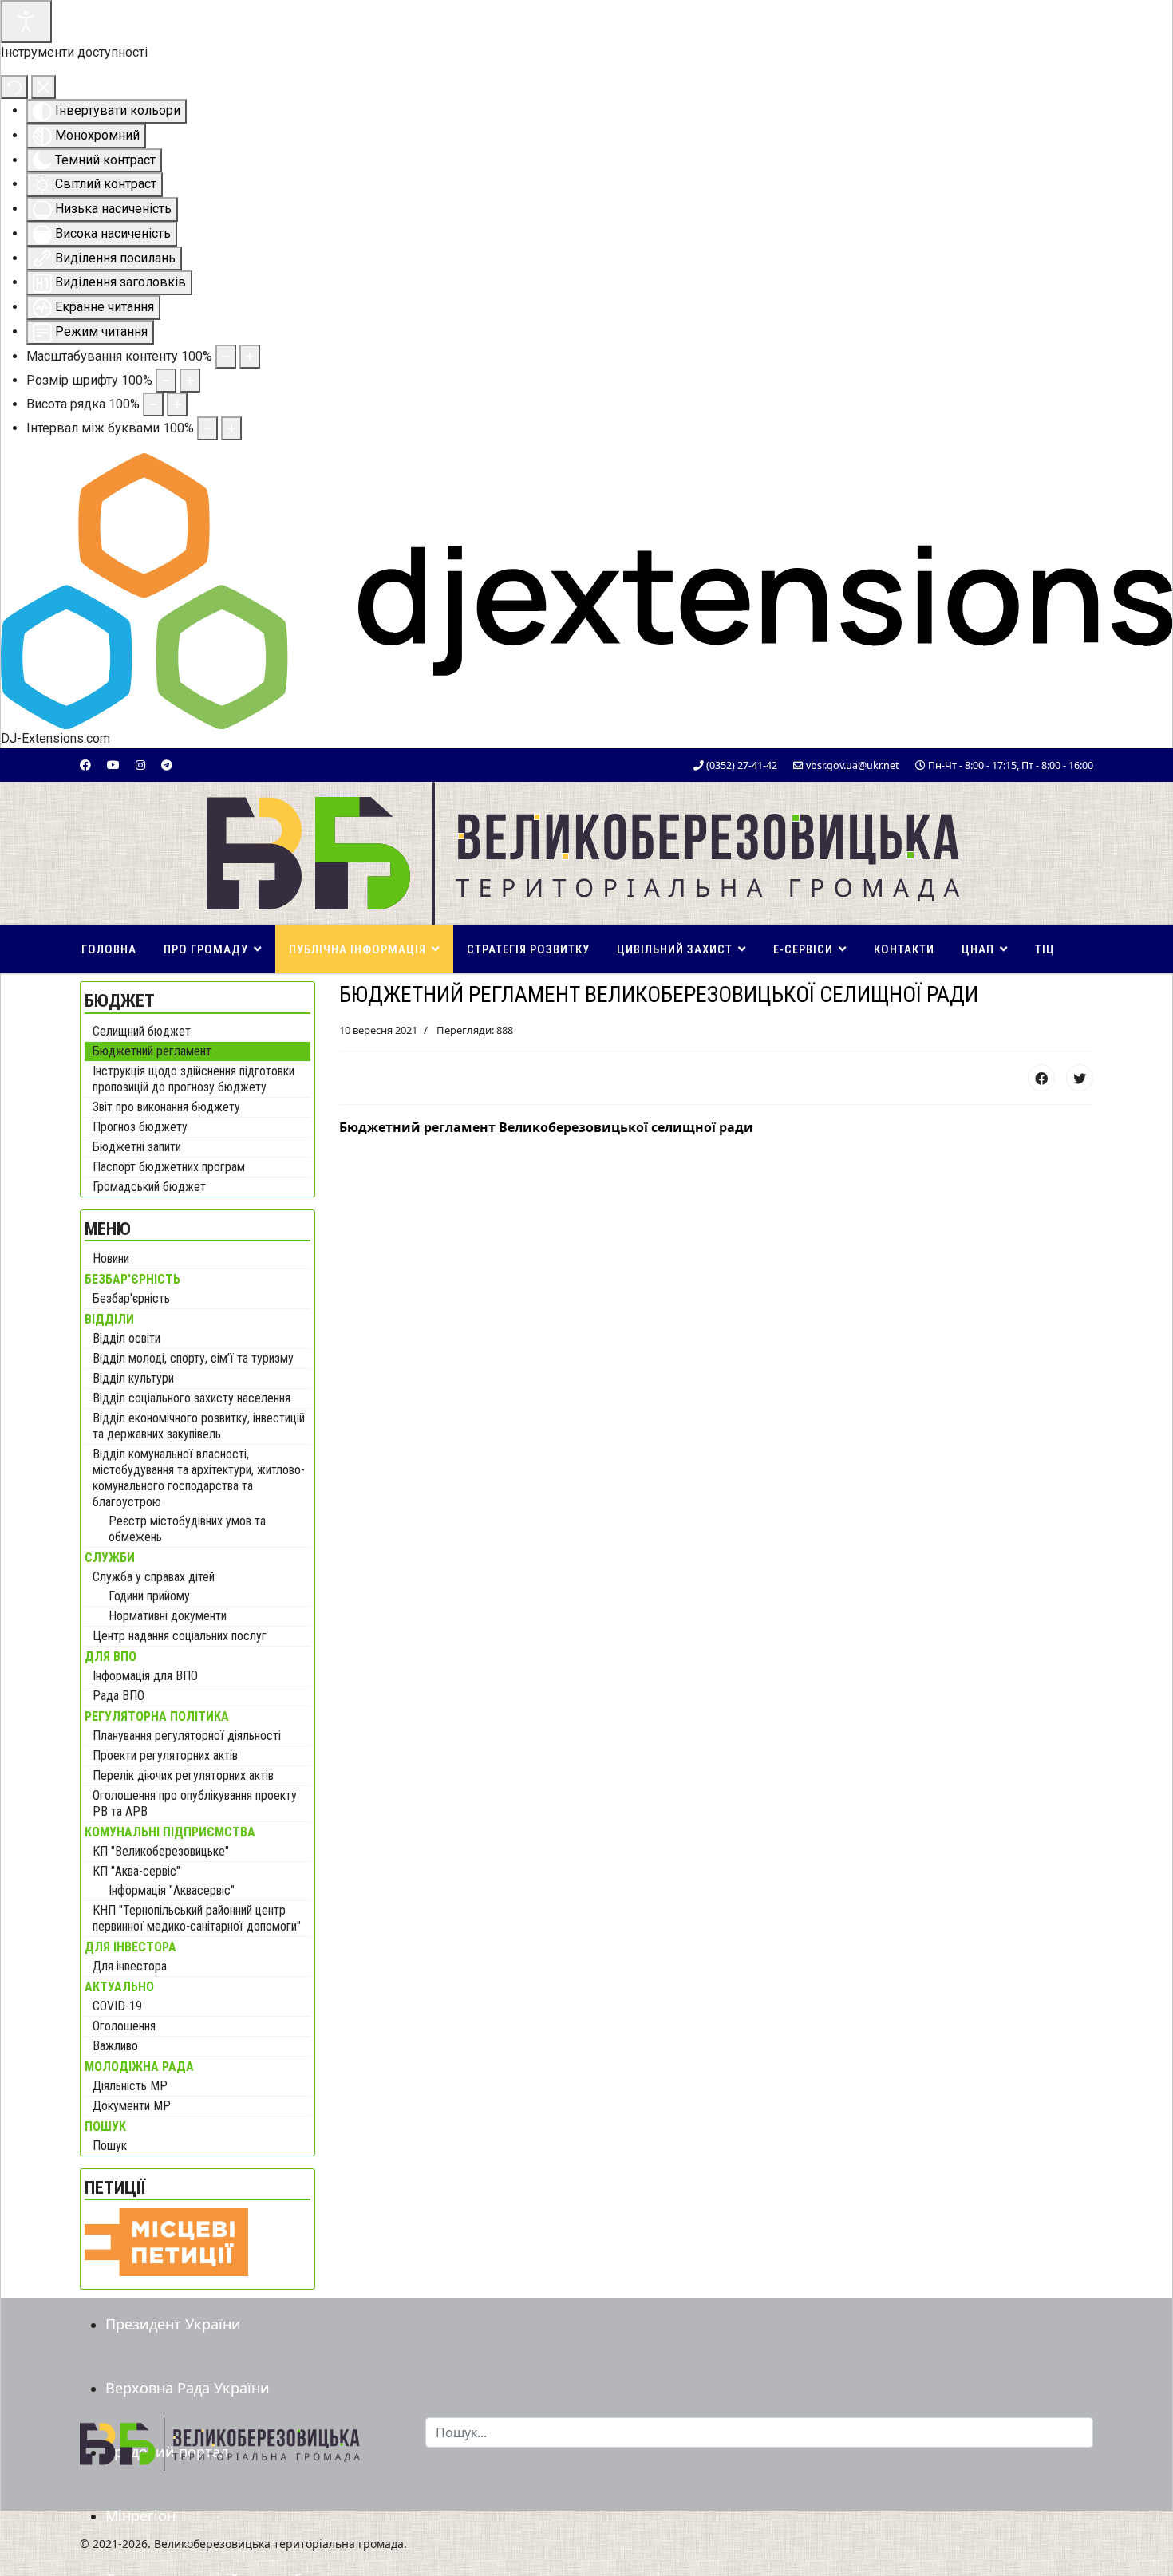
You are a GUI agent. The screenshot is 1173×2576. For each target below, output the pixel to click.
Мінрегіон (140, 2515)
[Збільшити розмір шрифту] (190, 381)
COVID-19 (117, 2006)
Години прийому (149, 1596)
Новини (111, 1258)
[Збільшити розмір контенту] (250, 357)
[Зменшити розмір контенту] (226, 357)
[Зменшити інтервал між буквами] (207, 428)
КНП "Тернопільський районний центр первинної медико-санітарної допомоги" (197, 1918)
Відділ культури (133, 1378)
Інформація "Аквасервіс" (172, 1890)
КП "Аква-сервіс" (136, 1871)
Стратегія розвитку (528, 949)
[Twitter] (1080, 1078)
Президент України (173, 2324)
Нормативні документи (168, 1616)
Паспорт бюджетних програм (169, 1167)
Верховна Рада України (188, 2388)
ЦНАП (978, 949)
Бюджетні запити (137, 1147)
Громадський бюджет (149, 1187)
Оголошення (124, 2026)
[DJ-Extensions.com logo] (586, 590)
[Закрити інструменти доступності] (43, 87)
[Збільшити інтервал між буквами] (231, 428)
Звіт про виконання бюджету (166, 1107)
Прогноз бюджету (140, 1127)
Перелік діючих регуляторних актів (183, 1775)
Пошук (110, 2146)
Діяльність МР (130, 2086)
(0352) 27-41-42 (742, 765)
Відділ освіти (126, 1338)
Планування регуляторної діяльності (187, 1736)
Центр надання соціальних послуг (180, 1636)
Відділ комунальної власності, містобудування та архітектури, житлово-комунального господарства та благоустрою (199, 1478)
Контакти (904, 949)
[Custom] (167, 765)
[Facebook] (85, 765)
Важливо (115, 2046)
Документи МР (132, 2106)
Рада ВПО (118, 1696)
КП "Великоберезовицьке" (161, 1851)
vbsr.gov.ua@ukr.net (853, 765)
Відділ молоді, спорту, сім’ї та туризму (193, 1358)
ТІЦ (1045, 949)
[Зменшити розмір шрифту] (166, 381)
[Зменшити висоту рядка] (153, 404)
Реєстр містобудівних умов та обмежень (187, 1529)
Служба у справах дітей (154, 1577)
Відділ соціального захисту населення (192, 1398)
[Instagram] (140, 765)
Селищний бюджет (142, 1031)
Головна (109, 949)
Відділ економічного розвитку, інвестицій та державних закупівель (199, 1426)
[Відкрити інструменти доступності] (26, 22)
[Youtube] (113, 765)
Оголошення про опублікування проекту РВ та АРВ (195, 1803)
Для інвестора (130, 1966)
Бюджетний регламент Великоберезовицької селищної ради (546, 1127)
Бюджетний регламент (152, 1051)
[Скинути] (14, 87)
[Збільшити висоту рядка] (177, 404)
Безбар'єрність (131, 1298)
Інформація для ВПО (145, 1676)
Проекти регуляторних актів (165, 1755)
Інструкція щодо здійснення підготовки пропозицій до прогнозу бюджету (194, 1079)
